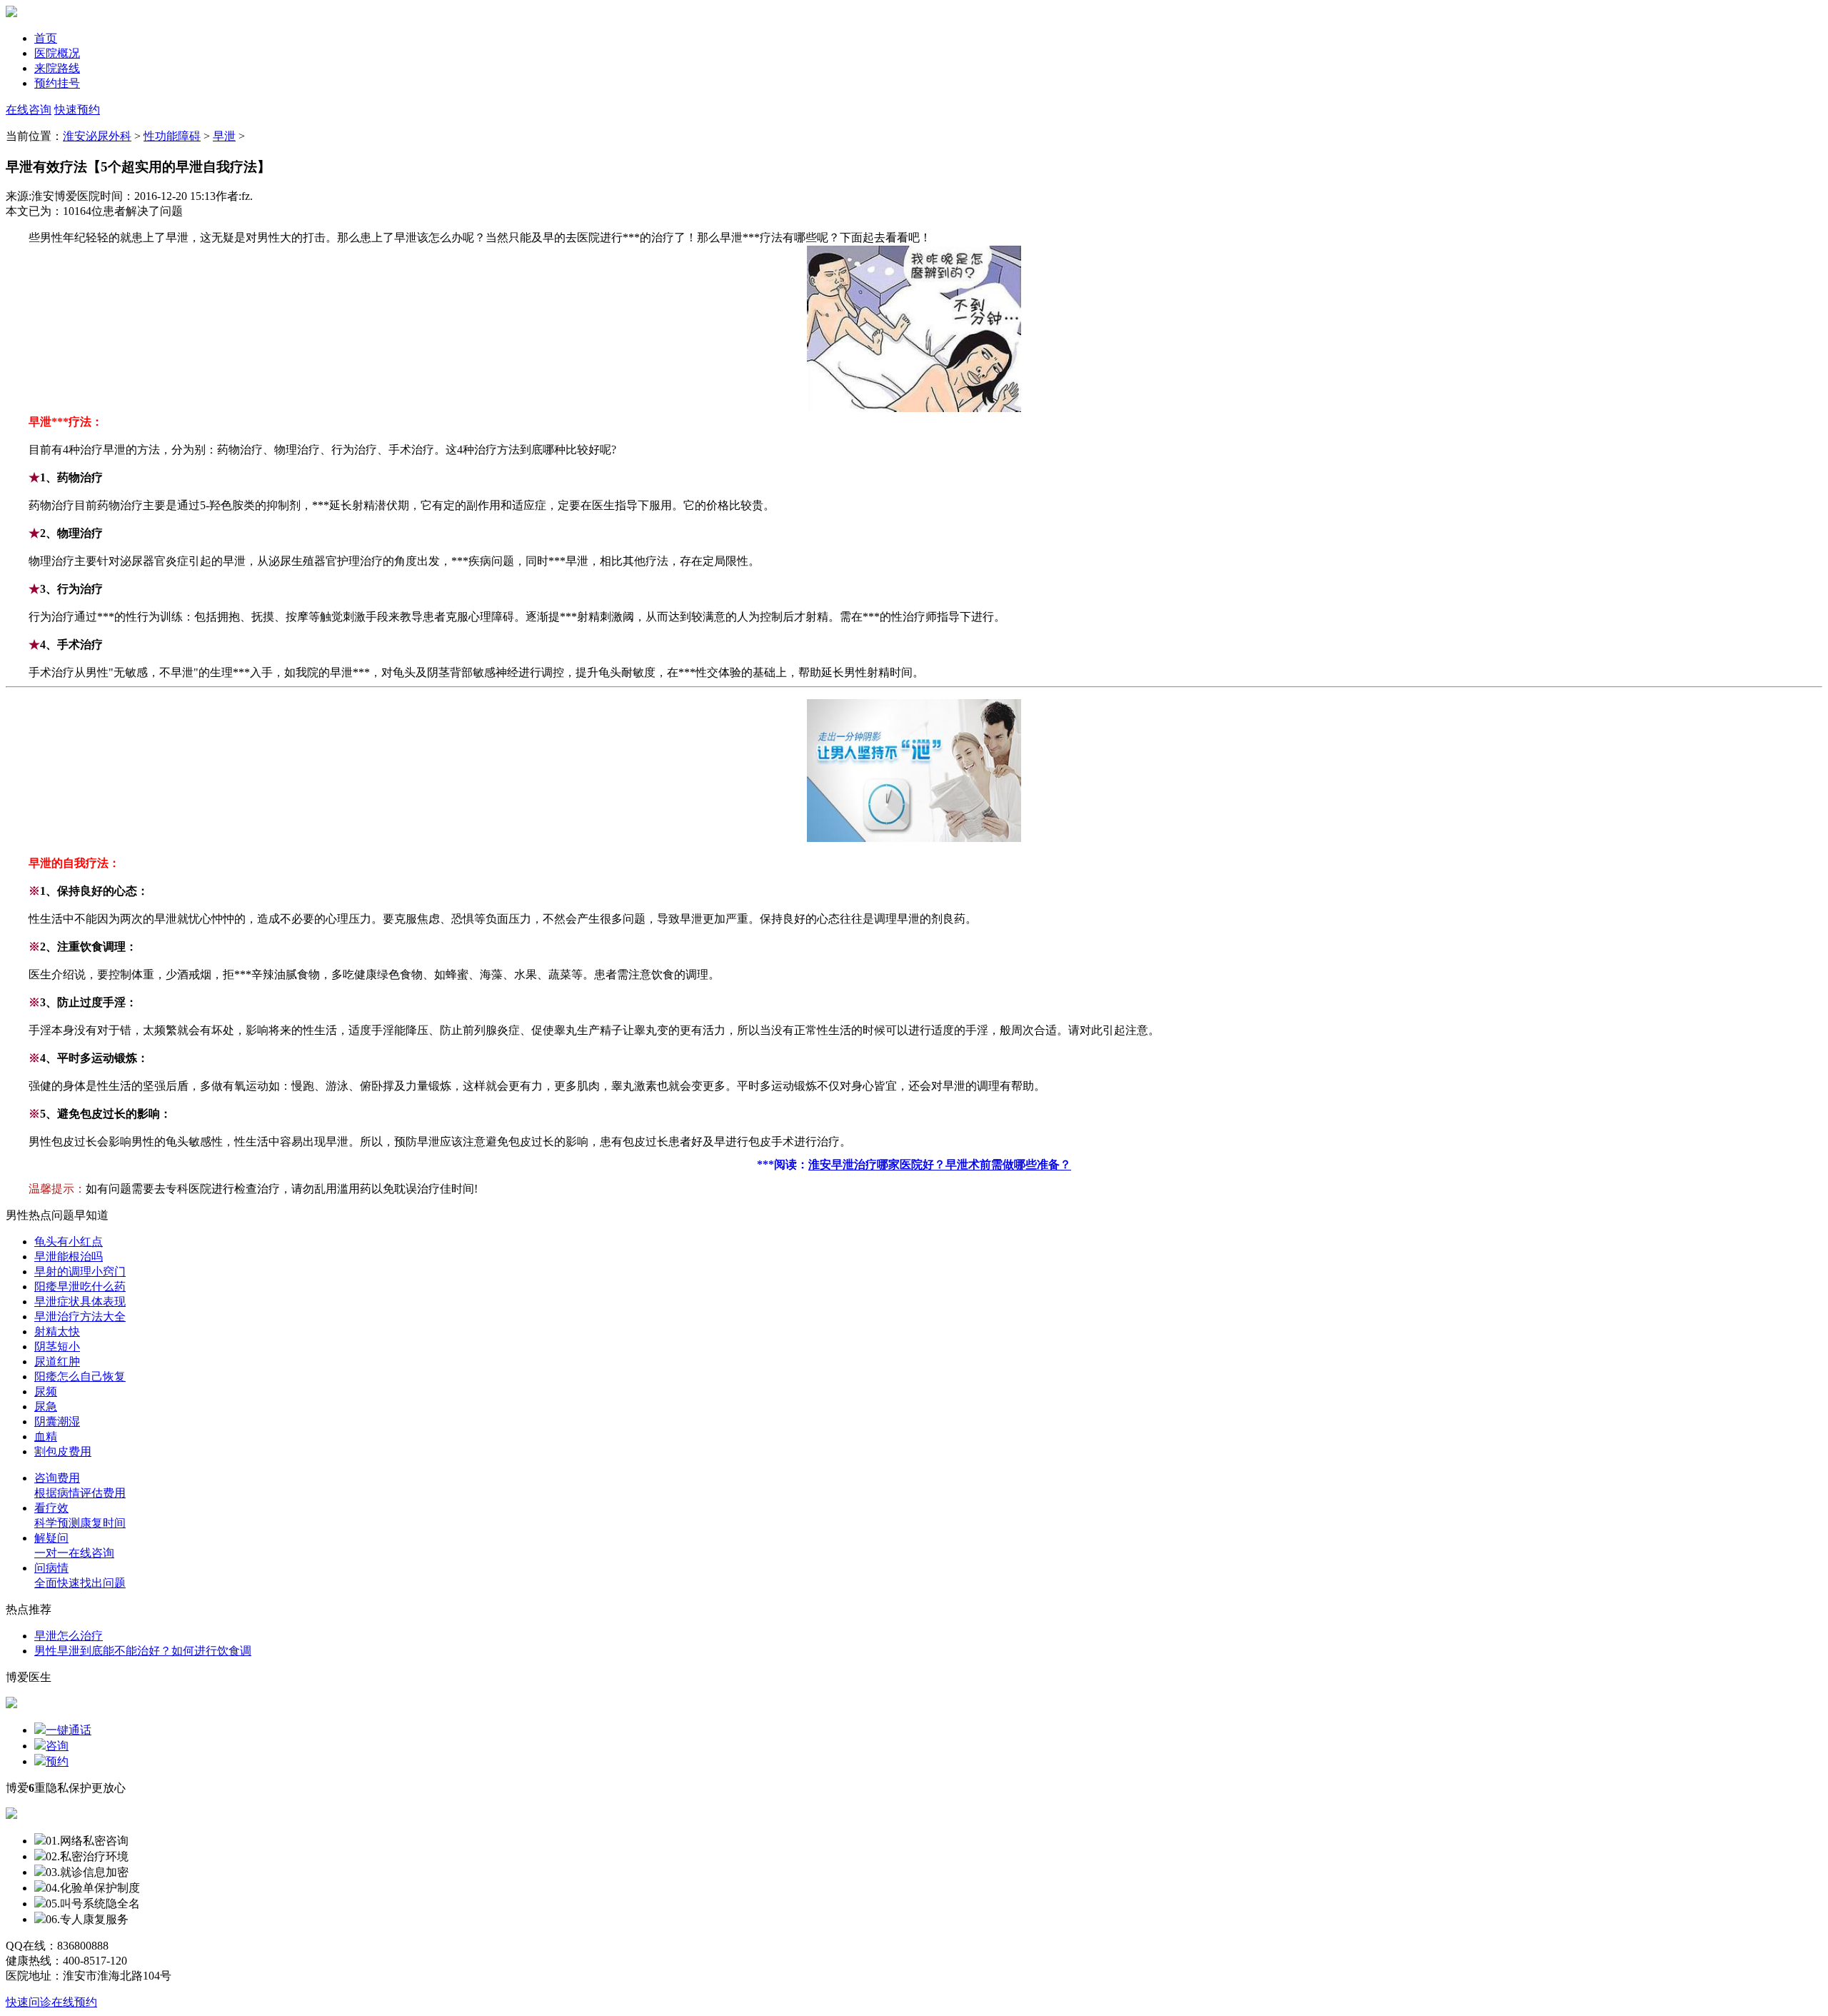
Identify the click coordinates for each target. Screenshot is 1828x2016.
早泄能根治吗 (69, 1257)
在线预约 (74, 2002)
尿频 (46, 1391)
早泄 (224, 136)
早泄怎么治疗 (69, 1636)
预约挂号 (57, 83)
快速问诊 (29, 2002)
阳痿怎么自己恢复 (80, 1376)
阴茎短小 (57, 1346)
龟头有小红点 (69, 1242)
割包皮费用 (63, 1451)
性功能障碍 (172, 136)
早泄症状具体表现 (80, 1302)
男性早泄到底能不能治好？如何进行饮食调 (143, 1651)
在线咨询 (29, 110)
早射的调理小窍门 (80, 1272)
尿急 (46, 1406)
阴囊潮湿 (57, 1421)
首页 (46, 38)
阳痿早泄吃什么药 (80, 1287)
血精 (46, 1436)
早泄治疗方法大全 (80, 1317)
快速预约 (77, 110)
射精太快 (57, 1332)
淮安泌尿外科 (97, 136)
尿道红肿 (57, 1361)
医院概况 (57, 53)
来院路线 (57, 68)
